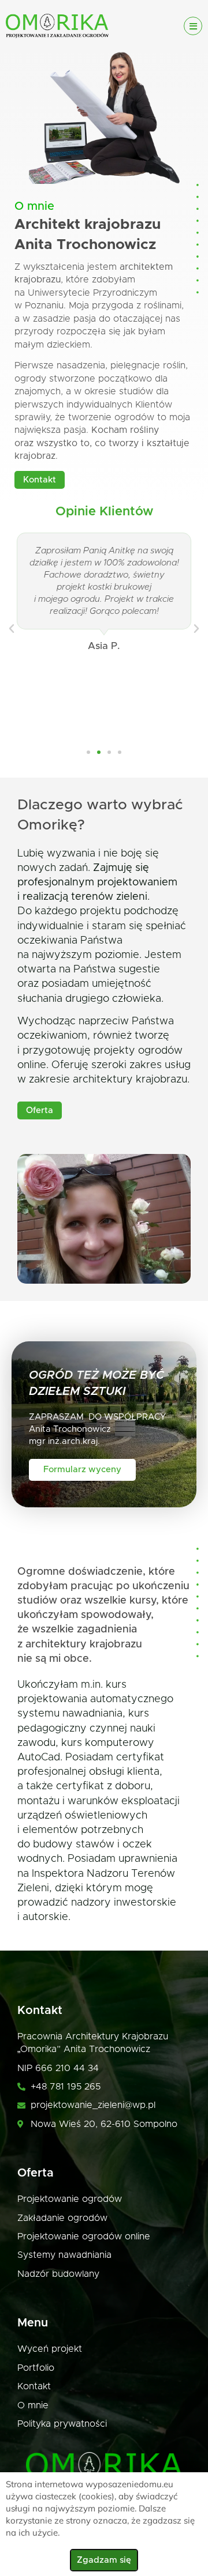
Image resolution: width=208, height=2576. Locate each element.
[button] (12, 629)
